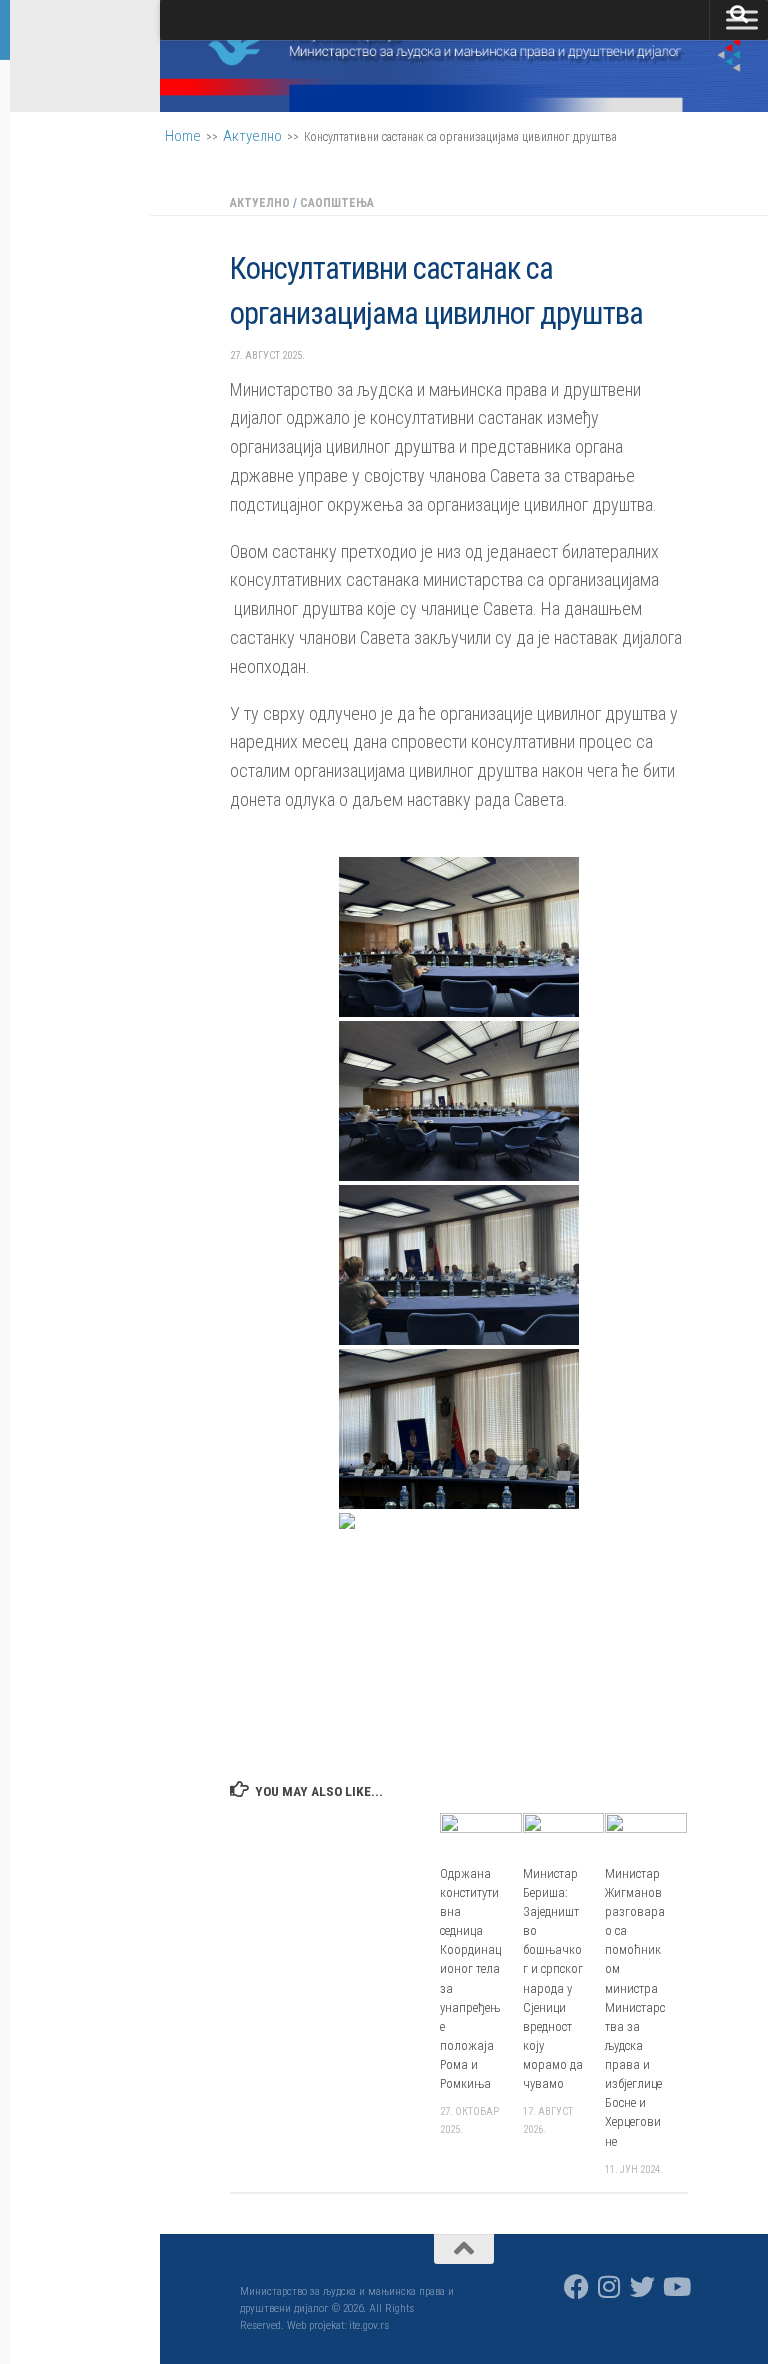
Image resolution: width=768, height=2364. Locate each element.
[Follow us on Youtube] (675, 2286)
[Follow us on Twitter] (642, 2286)
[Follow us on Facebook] (576, 2286)
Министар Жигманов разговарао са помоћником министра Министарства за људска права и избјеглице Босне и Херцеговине (635, 2007)
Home (183, 136)
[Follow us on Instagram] (609, 2286)
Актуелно (252, 136)
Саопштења (337, 203)
